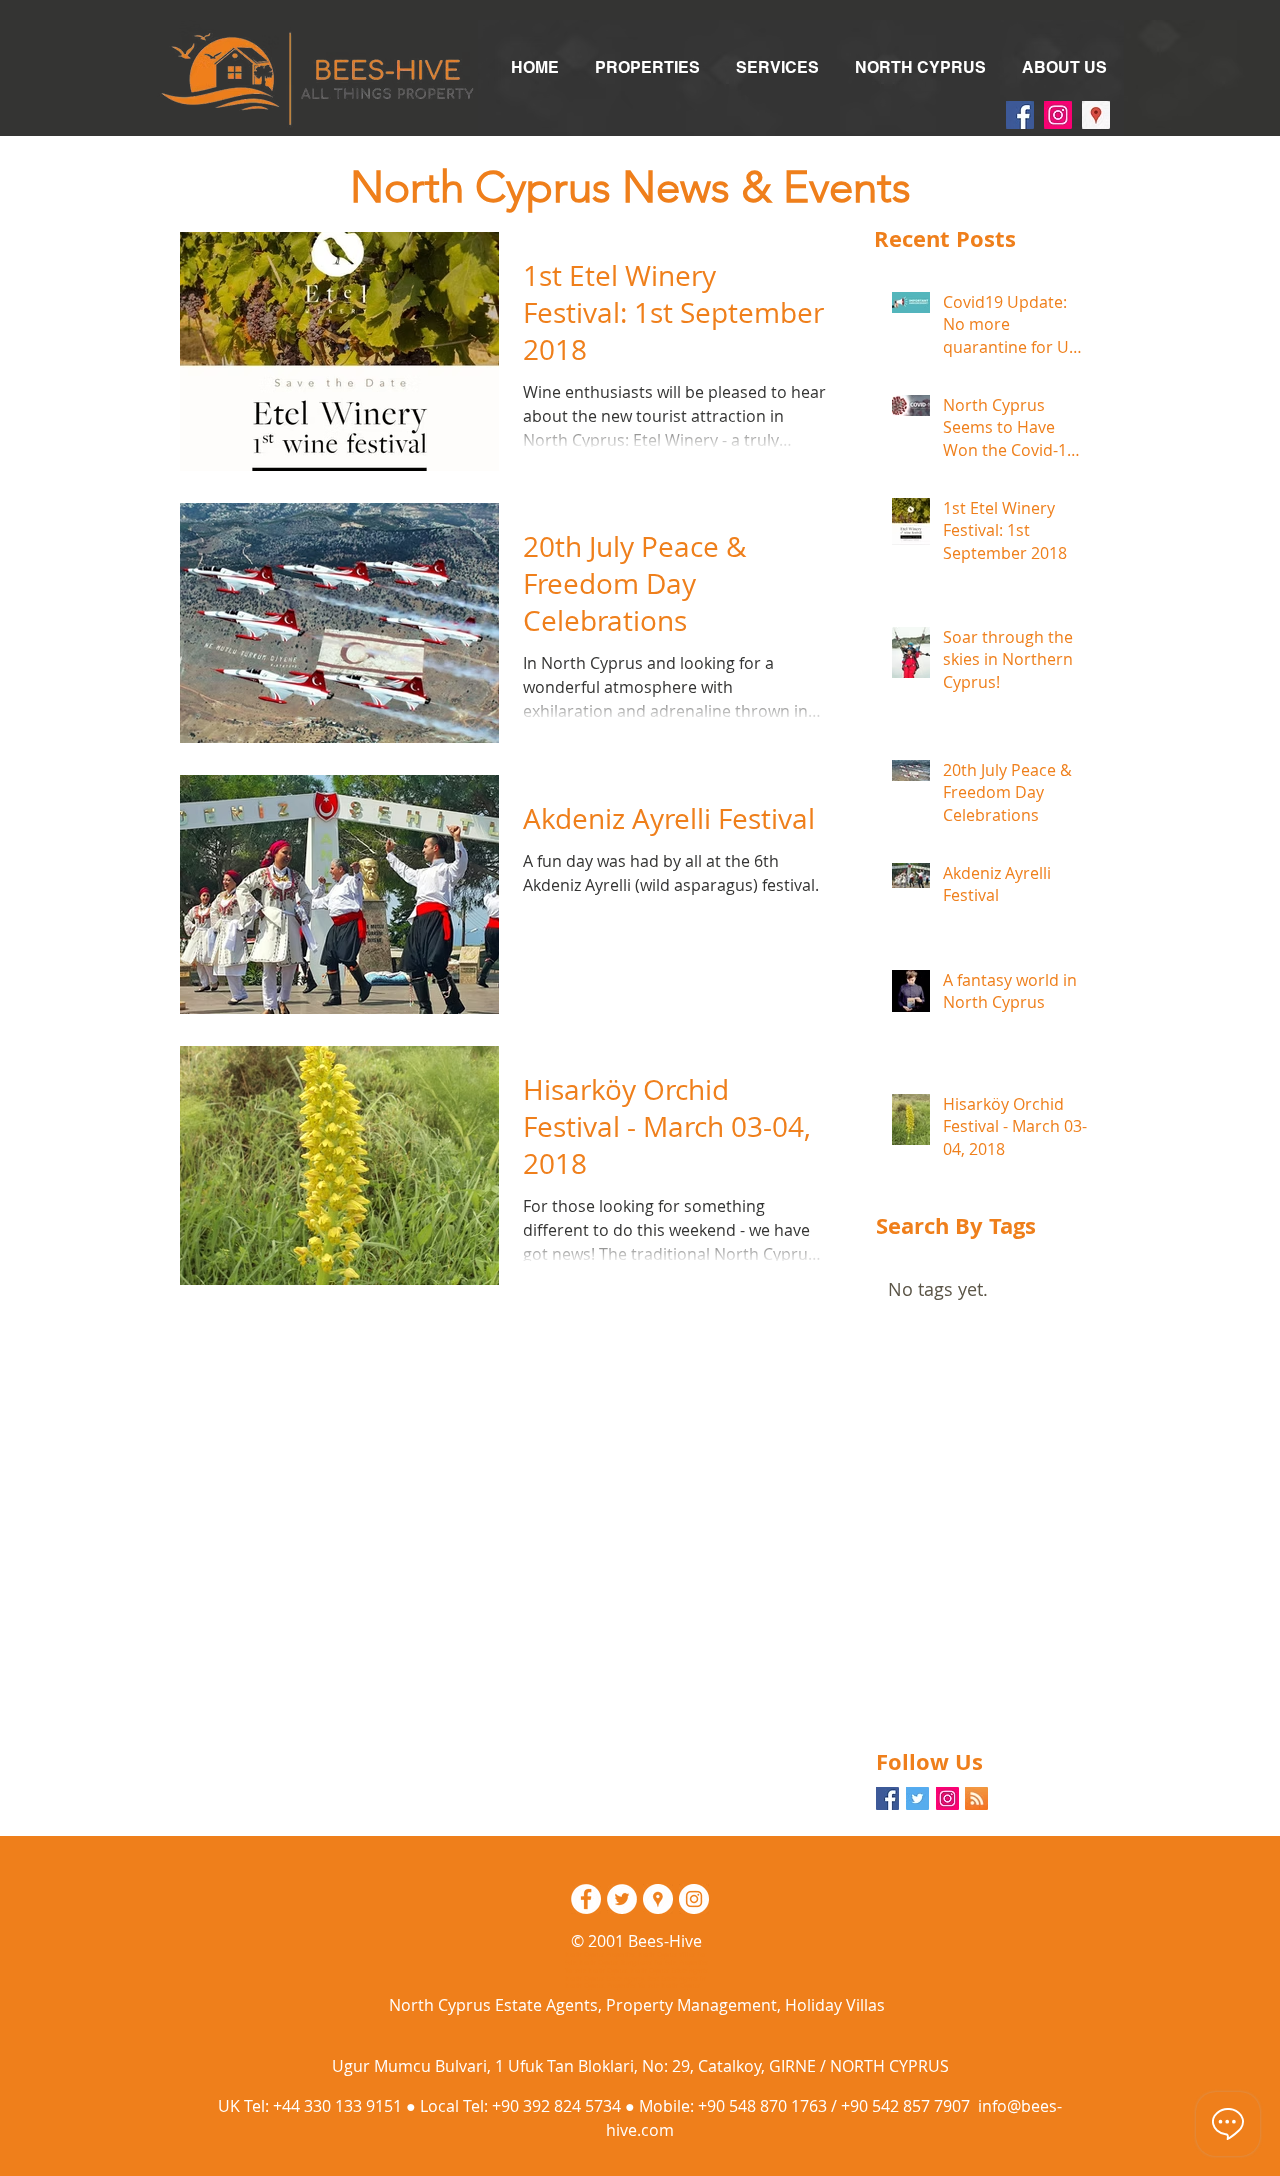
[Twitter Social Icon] (917, 1798)
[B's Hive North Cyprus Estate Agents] (1020, 115)
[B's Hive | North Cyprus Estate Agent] (586, 1899)
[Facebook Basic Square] (887, 1798)
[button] (647, 68)
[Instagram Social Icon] (947, 1798)
